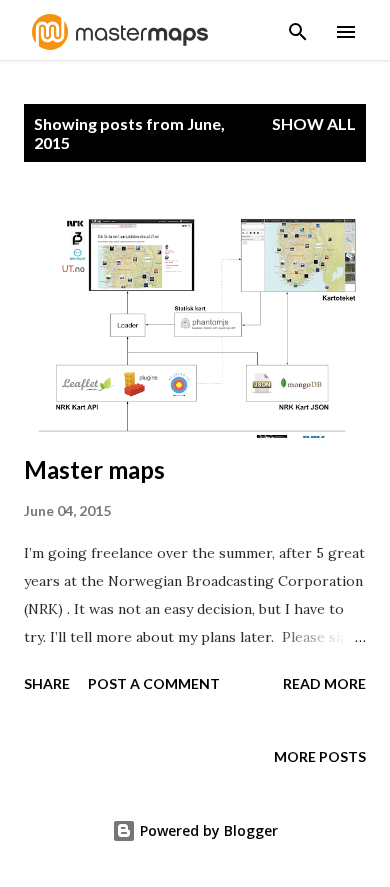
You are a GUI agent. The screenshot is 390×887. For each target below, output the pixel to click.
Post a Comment (154, 683)
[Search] (298, 26)
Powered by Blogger (207, 830)
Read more (324, 683)
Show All (314, 123)
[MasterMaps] (120, 45)
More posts (320, 756)
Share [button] (47, 683)
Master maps (94, 469)
